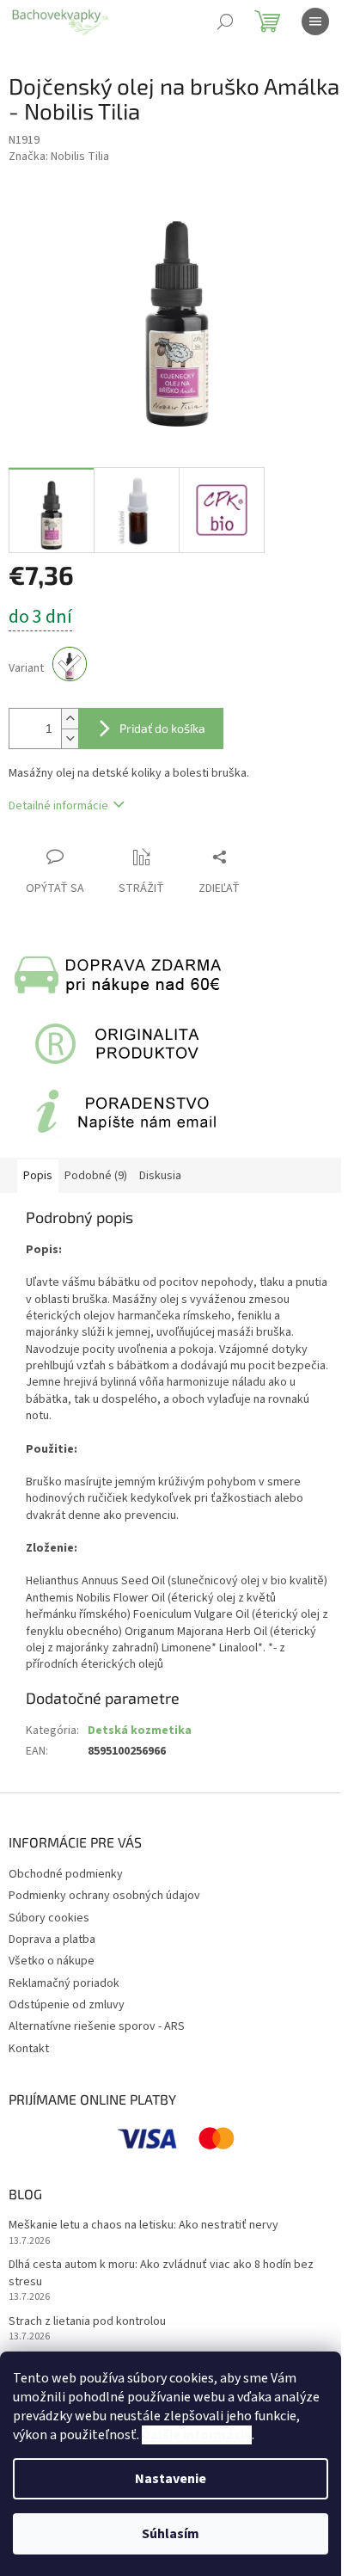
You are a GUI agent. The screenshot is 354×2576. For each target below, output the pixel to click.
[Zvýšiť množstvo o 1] (70, 719)
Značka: (59, 157)
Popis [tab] (38, 1176)
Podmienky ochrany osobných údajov (104, 1896)
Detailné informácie (58, 806)
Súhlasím (171, 2534)
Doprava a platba (52, 1940)
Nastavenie (171, 2479)
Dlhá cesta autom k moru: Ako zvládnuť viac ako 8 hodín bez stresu (161, 2273)
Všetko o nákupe (52, 1961)
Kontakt (29, 2049)
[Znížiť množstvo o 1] (70, 738)
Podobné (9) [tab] (96, 1176)
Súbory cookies (49, 1918)
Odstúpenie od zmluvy (67, 2005)
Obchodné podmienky (66, 1874)
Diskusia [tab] (160, 1176)
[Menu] (315, 22)
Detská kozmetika (140, 1731)
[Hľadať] (225, 22)
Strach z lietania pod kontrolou (87, 2322)
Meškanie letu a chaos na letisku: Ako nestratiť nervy (143, 2226)
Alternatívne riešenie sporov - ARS (97, 2026)
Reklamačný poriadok (64, 1983)
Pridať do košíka (162, 728)
